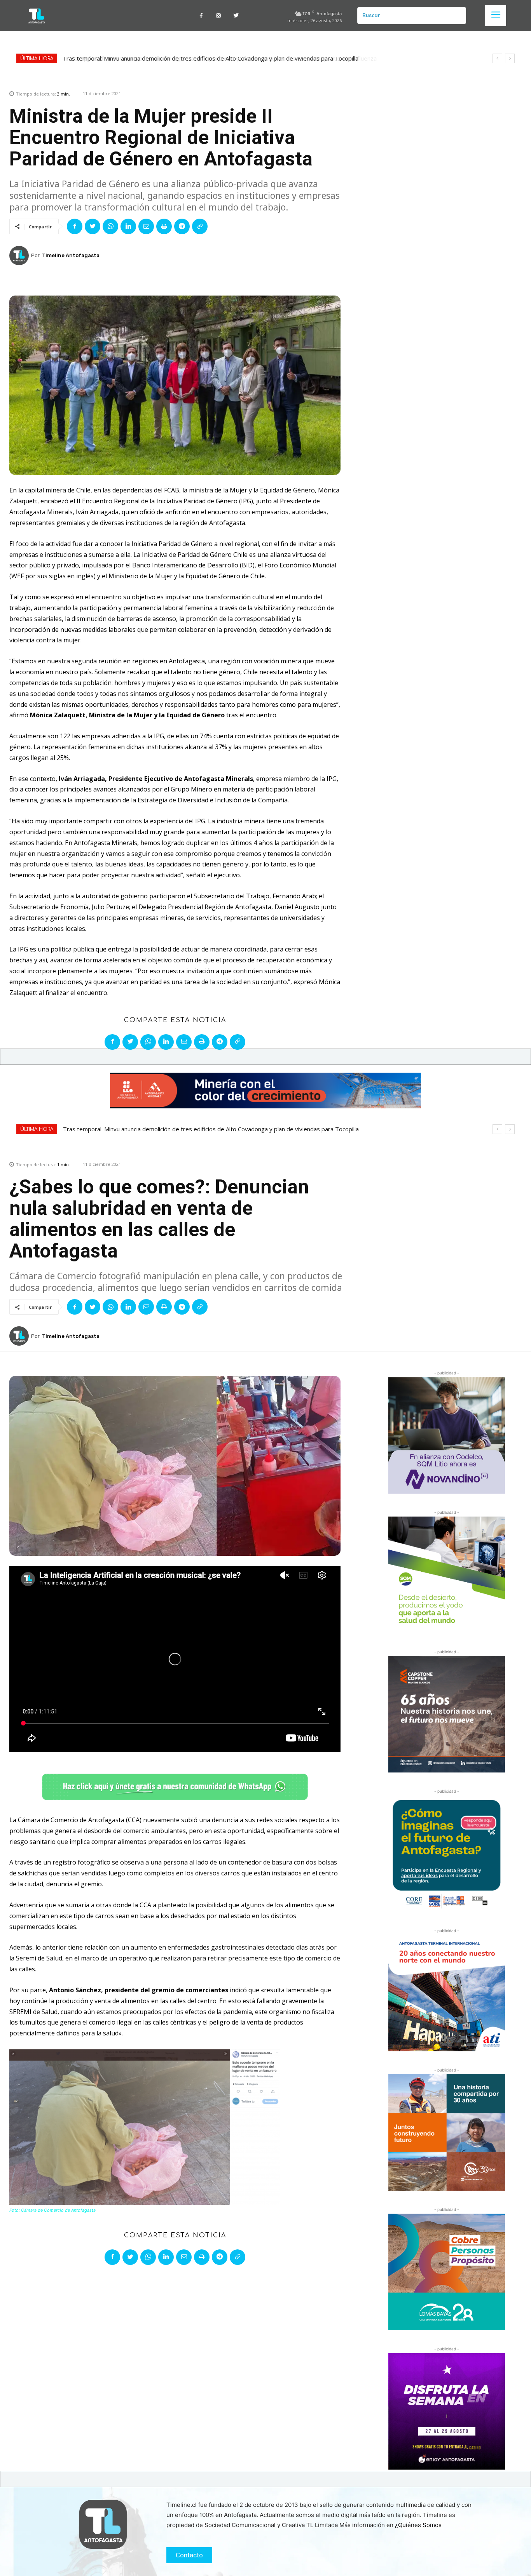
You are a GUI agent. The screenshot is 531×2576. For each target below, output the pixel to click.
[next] (510, 58)
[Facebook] (201, 16)
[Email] (146, 226)
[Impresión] (164, 226)
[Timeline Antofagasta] (20, 256)
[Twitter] (236, 16)
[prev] (497, 58)
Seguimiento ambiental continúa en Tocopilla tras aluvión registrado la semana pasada (178, 58)
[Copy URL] (200, 226)
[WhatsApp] (110, 226)
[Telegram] (182, 226)
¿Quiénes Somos (418, 2525)
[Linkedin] (128, 226)
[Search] (457, 16)
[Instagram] (219, 16)
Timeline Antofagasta (71, 255)
